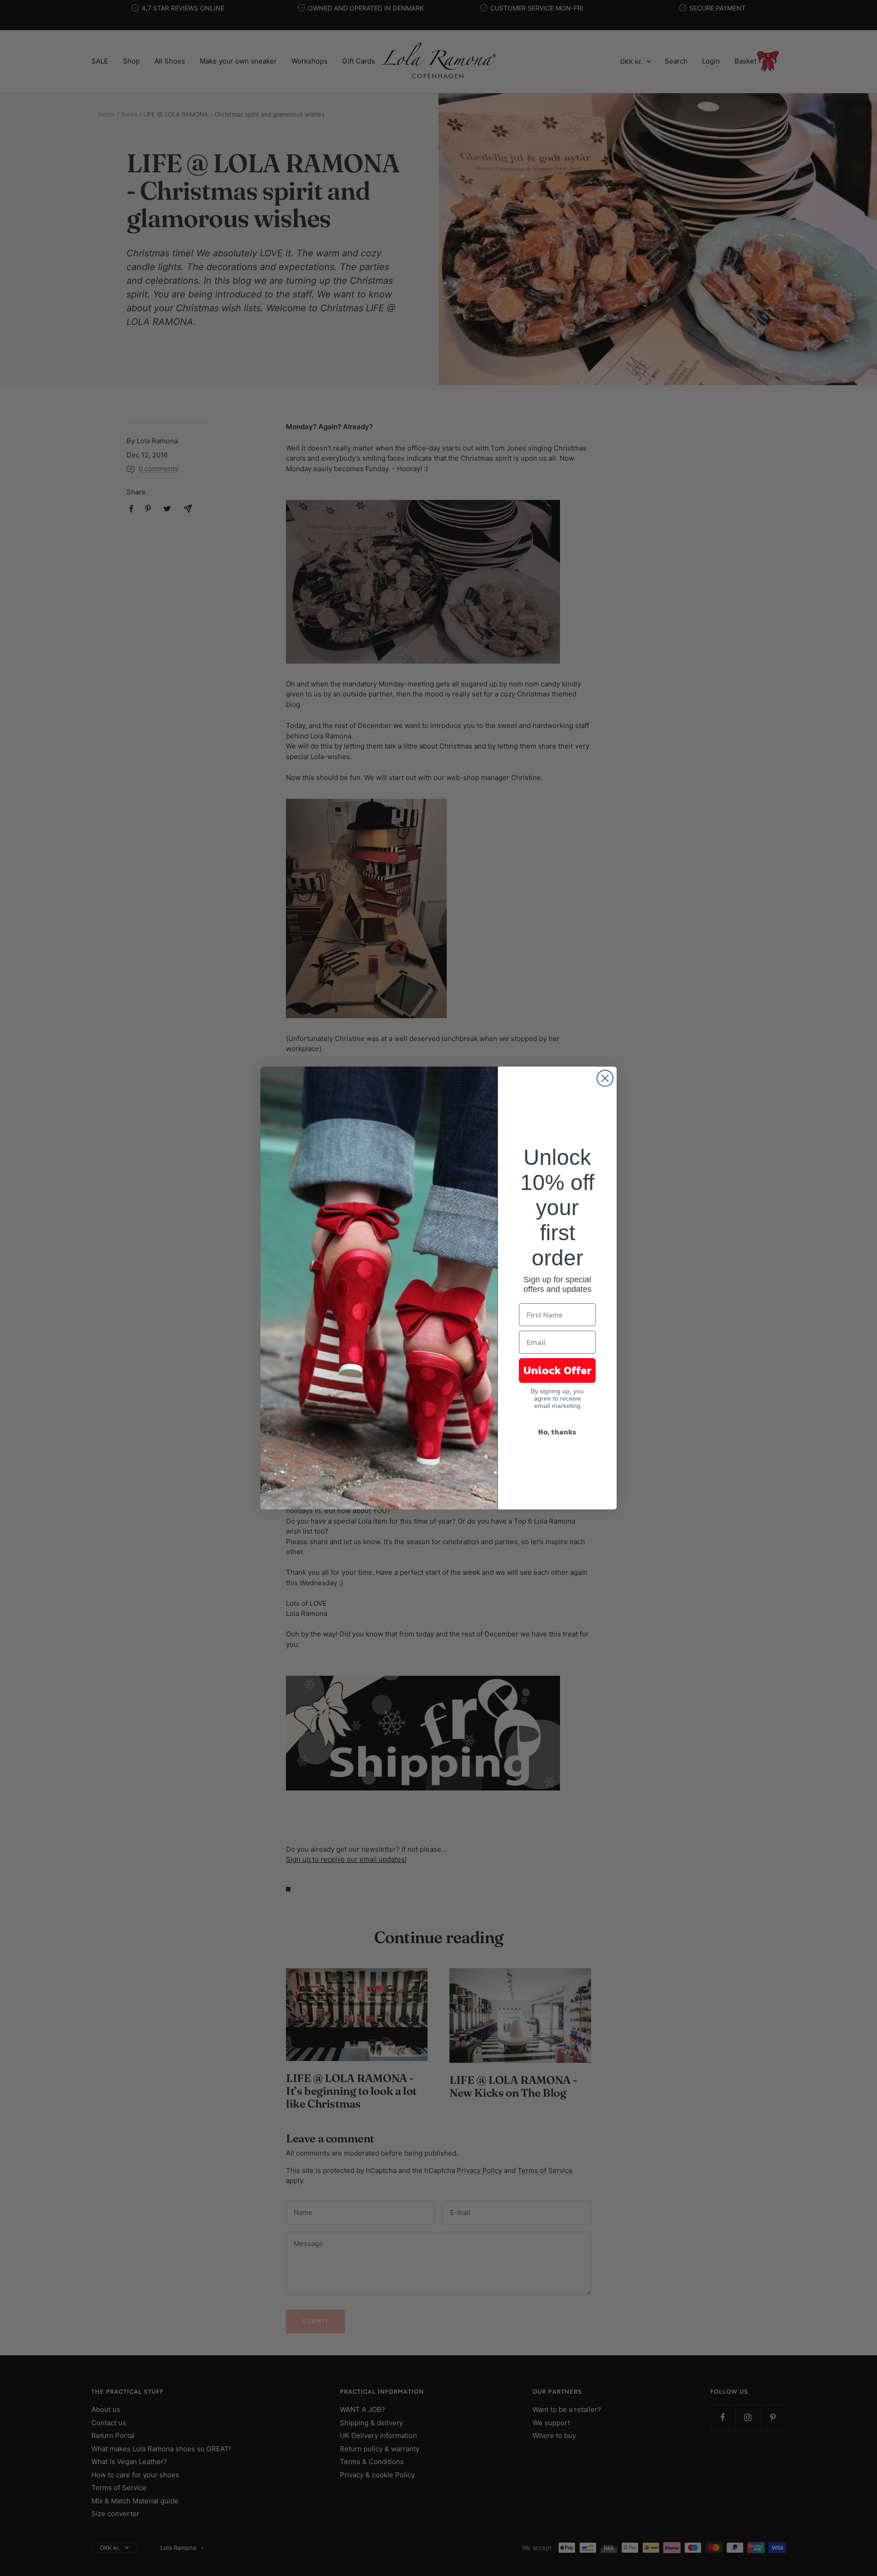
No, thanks (557, 1432)
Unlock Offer (557, 1370)
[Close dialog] (605, 1078)
